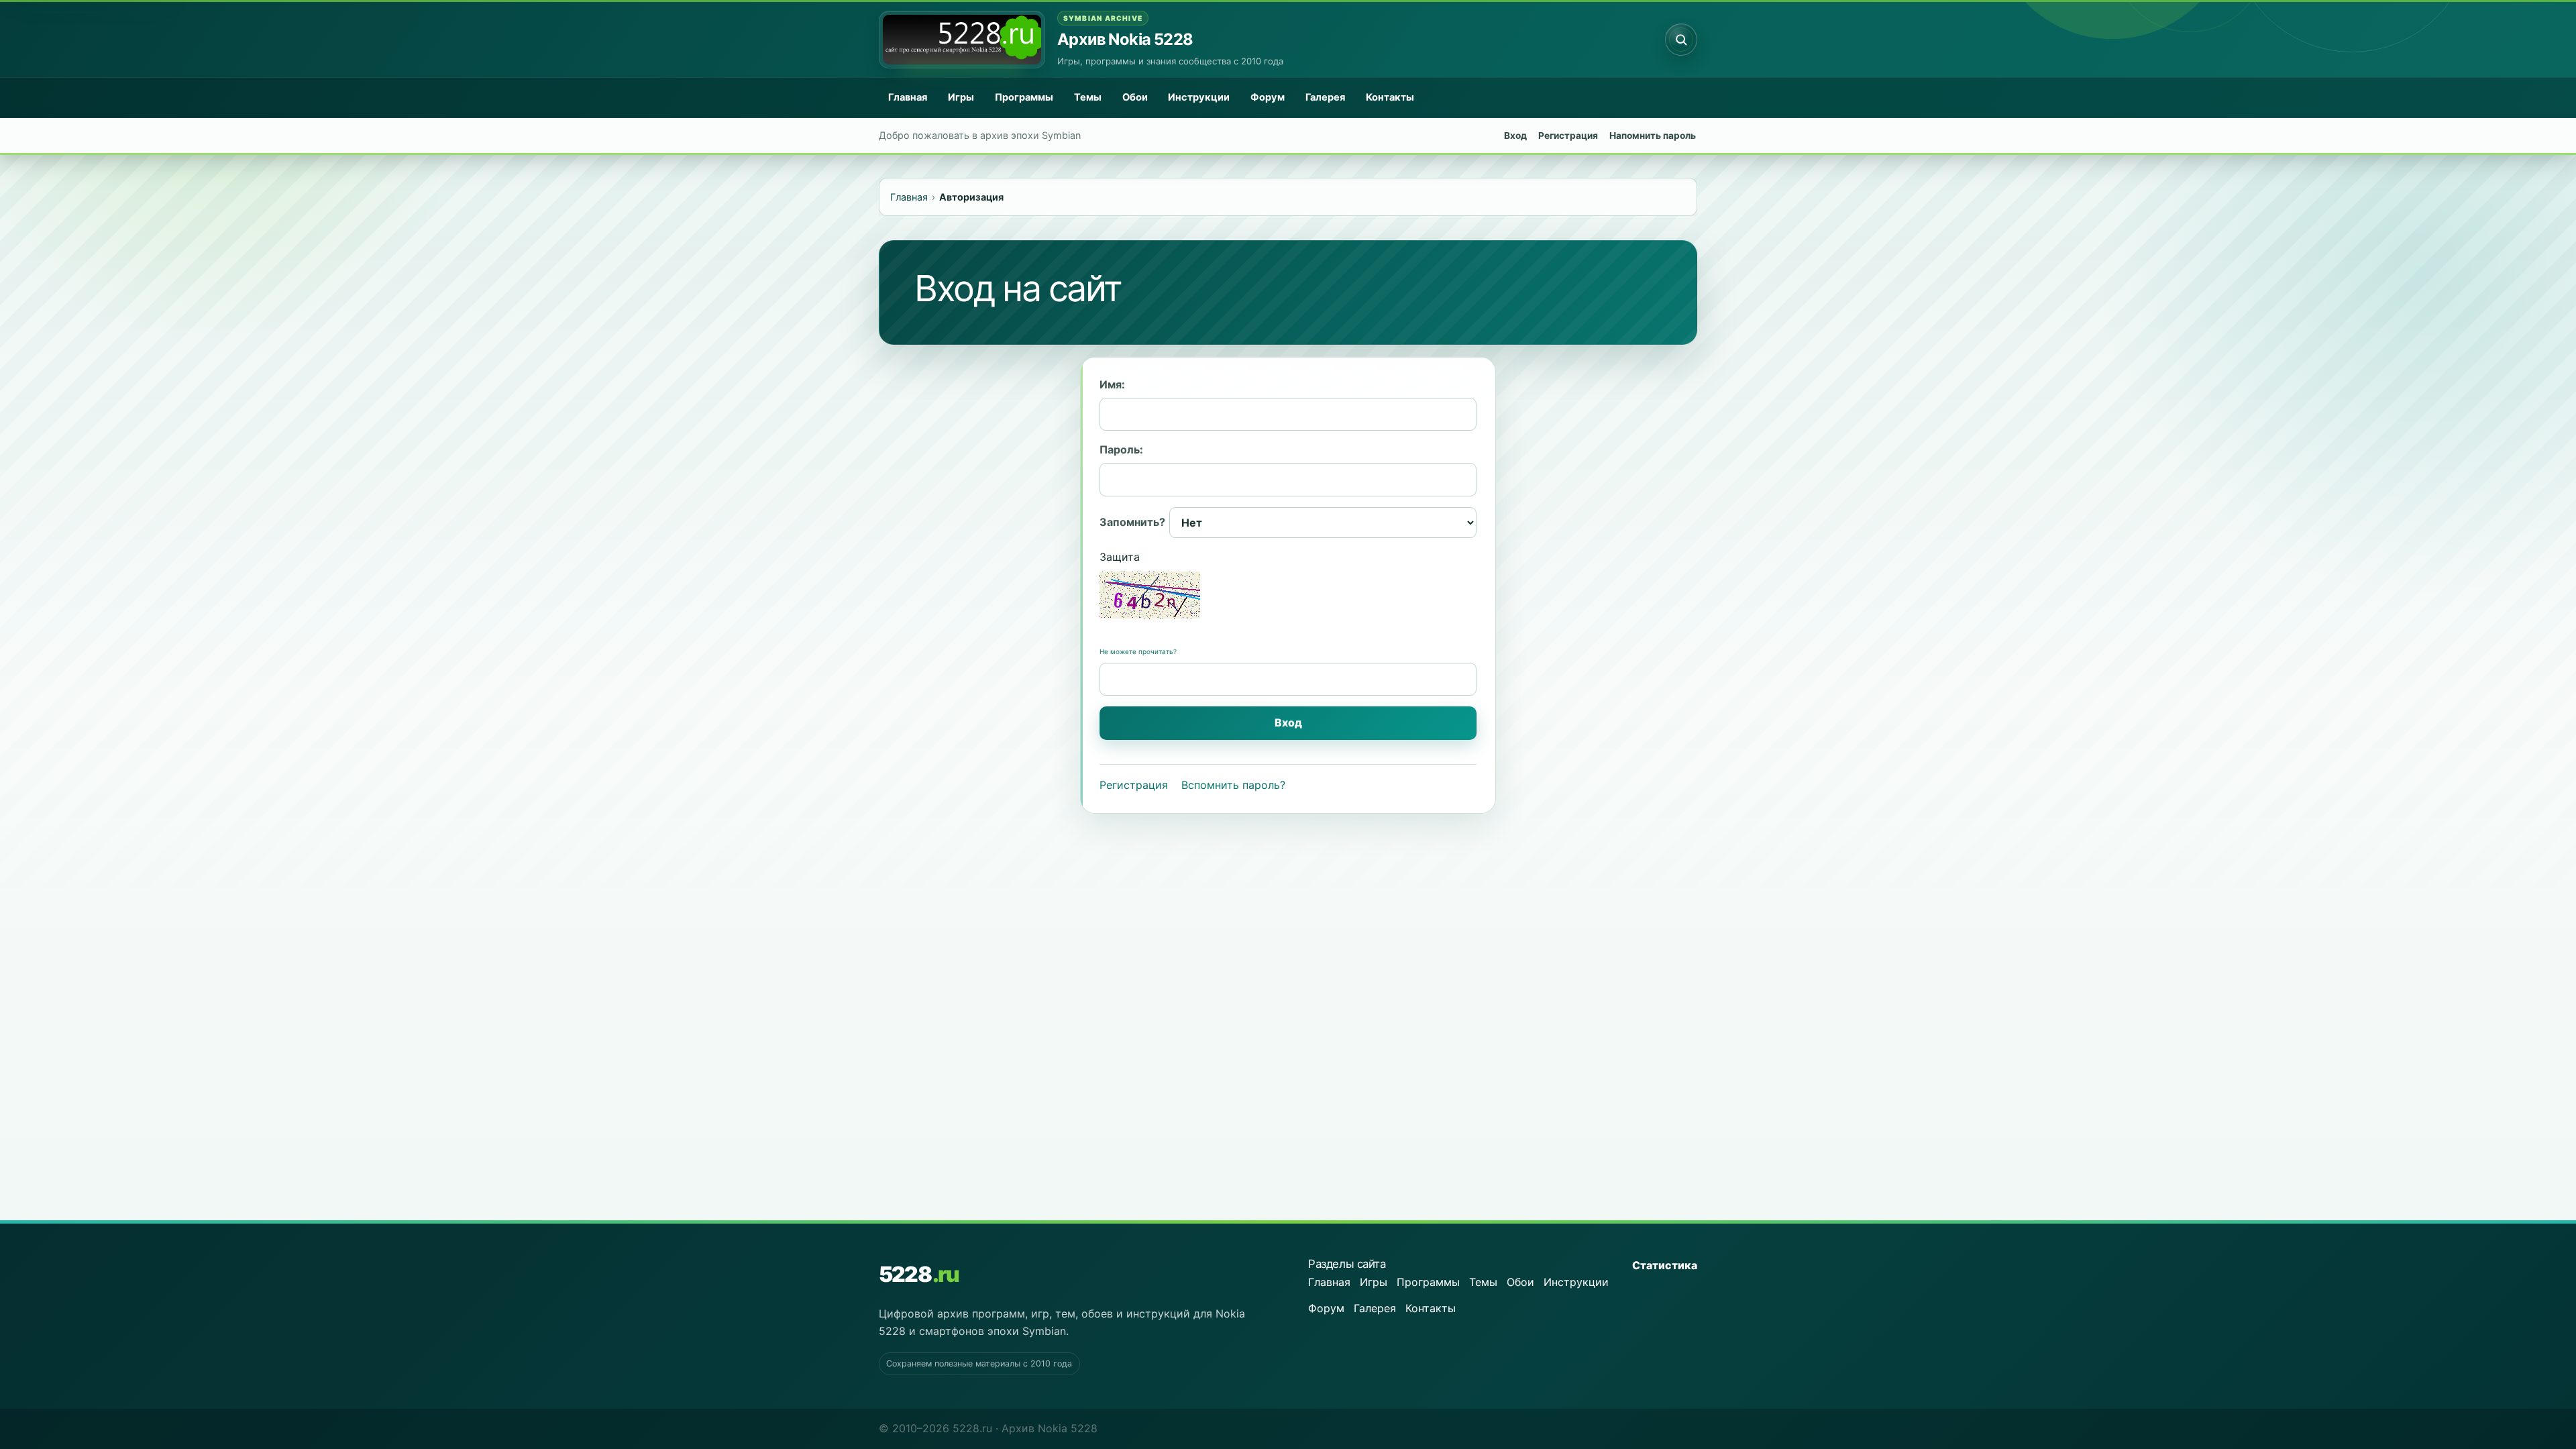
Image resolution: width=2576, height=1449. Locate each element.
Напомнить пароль (1653, 136)
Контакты (1390, 97)
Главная (908, 97)
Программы (1024, 97)
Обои (1135, 97)
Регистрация (1568, 136)
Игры (961, 97)
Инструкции (1199, 97)
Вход (1515, 136)
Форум (1268, 97)
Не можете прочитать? (1138, 651)
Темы (1088, 97)
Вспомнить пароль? (1233, 785)
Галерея (1325, 97)
